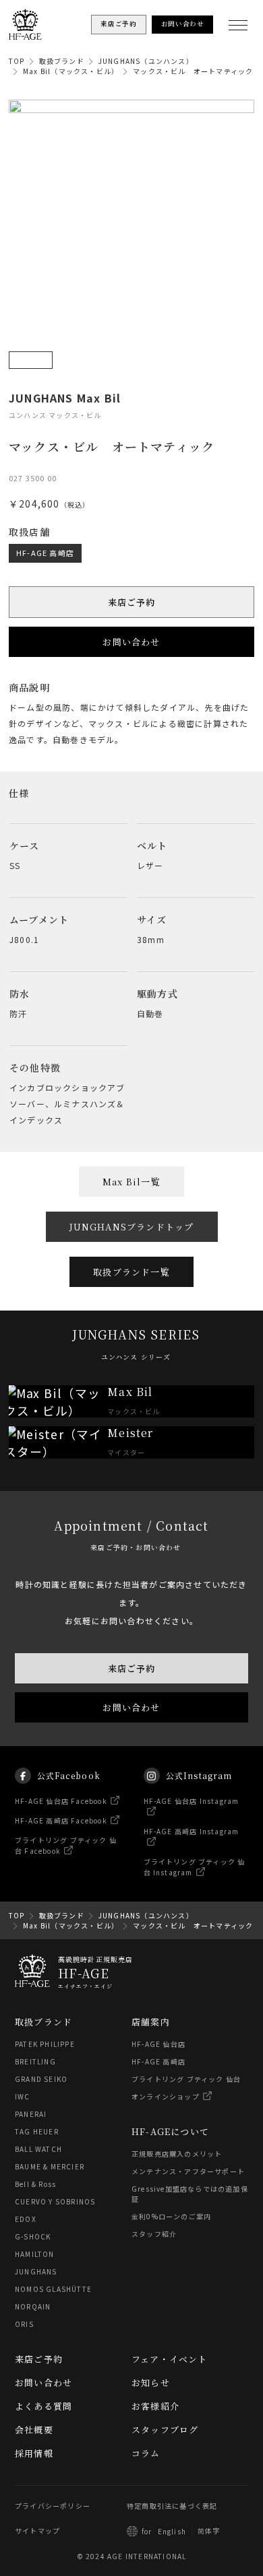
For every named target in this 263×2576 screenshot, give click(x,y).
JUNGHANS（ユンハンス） (146, 61)
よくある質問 (43, 2406)
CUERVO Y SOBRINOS (55, 2201)
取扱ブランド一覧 (131, 1272)
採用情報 (34, 2453)
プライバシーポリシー (53, 2506)
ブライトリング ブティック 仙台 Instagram (195, 1867)
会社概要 (34, 2430)
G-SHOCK (33, 2236)
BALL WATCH (38, 2149)
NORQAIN (33, 2306)
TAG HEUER (37, 2131)
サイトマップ (37, 2531)
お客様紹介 (155, 2406)
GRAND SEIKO (41, 2079)
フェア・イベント (170, 2359)
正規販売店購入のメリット (177, 2154)
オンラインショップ (166, 2096)
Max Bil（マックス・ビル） (71, 71)
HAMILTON (35, 2254)
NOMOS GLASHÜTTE (53, 2289)
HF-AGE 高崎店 (45, 553)
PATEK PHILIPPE (45, 2044)
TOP (17, 61)
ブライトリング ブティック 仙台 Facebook (66, 1845)
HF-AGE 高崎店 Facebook (61, 1820)
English (172, 2531)
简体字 (209, 2531)
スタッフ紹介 (154, 2234)
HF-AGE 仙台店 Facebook (61, 1801)
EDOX (26, 2219)
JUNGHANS (36, 2271)
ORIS (24, 2324)
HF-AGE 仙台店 (158, 2044)
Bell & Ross (35, 2184)
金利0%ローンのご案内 (171, 2216)
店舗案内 (151, 2022)
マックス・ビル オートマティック (193, 71)
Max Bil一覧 (131, 1182)
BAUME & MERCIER (50, 2166)
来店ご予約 (132, 602)
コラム (146, 2453)
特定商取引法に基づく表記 (172, 2506)
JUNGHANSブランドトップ (132, 1227)
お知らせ (151, 2382)
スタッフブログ (165, 2430)
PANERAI (31, 2114)
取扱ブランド (62, 61)
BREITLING (35, 2061)
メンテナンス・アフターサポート (188, 2171)
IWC (23, 2096)
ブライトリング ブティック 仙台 (186, 2079)
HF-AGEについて (170, 2131)
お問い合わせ (131, 642)
